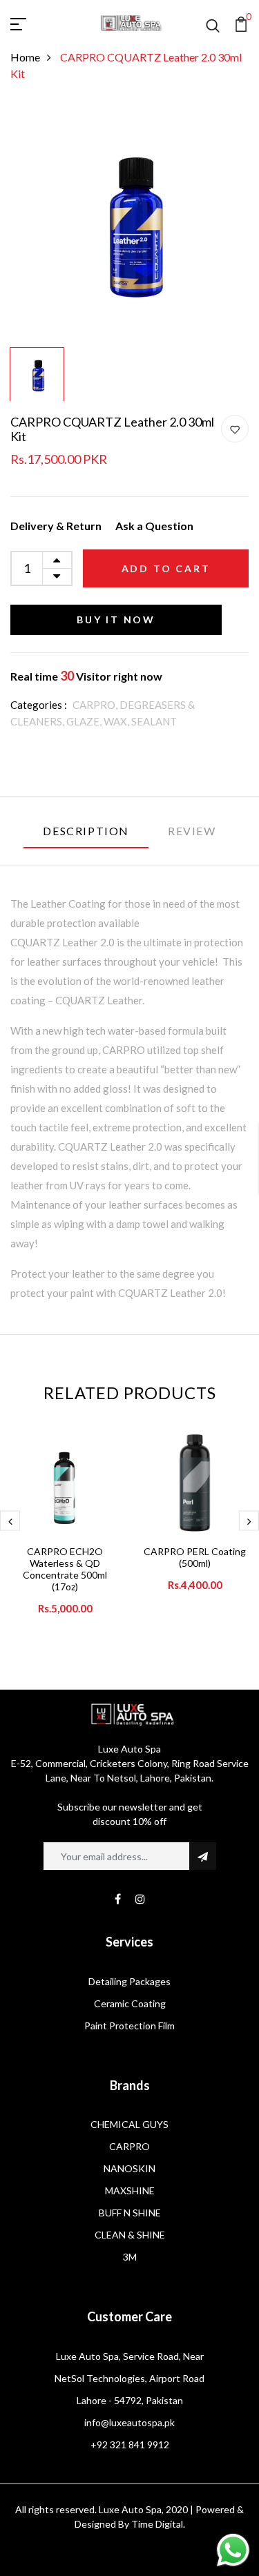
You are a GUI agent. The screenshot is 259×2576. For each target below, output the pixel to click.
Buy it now (116, 619)
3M (130, 2257)
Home (25, 57)
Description (86, 831)
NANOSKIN (129, 2168)
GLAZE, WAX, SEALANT (122, 721)
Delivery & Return (56, 526)
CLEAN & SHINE (130, 2235)
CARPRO (129, 2146)
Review (192, 831)
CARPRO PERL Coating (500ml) (195, 1557)
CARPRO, (96, 705)
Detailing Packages (129, 1981)
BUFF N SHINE (130, 2213)
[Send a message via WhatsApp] (233, 2550)
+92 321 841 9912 (130, 2445)
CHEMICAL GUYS (129, 2124)
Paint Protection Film (129, 2026)
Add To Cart (166, 568)
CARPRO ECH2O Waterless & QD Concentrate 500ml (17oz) (65, 1569)
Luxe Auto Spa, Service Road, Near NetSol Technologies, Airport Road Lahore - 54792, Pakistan (129, 2378)
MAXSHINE (130, 2190)
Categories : (39, 705)
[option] (129, 222)
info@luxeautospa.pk (129, 2422)
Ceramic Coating (130, 2003)
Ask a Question (154, 526)
